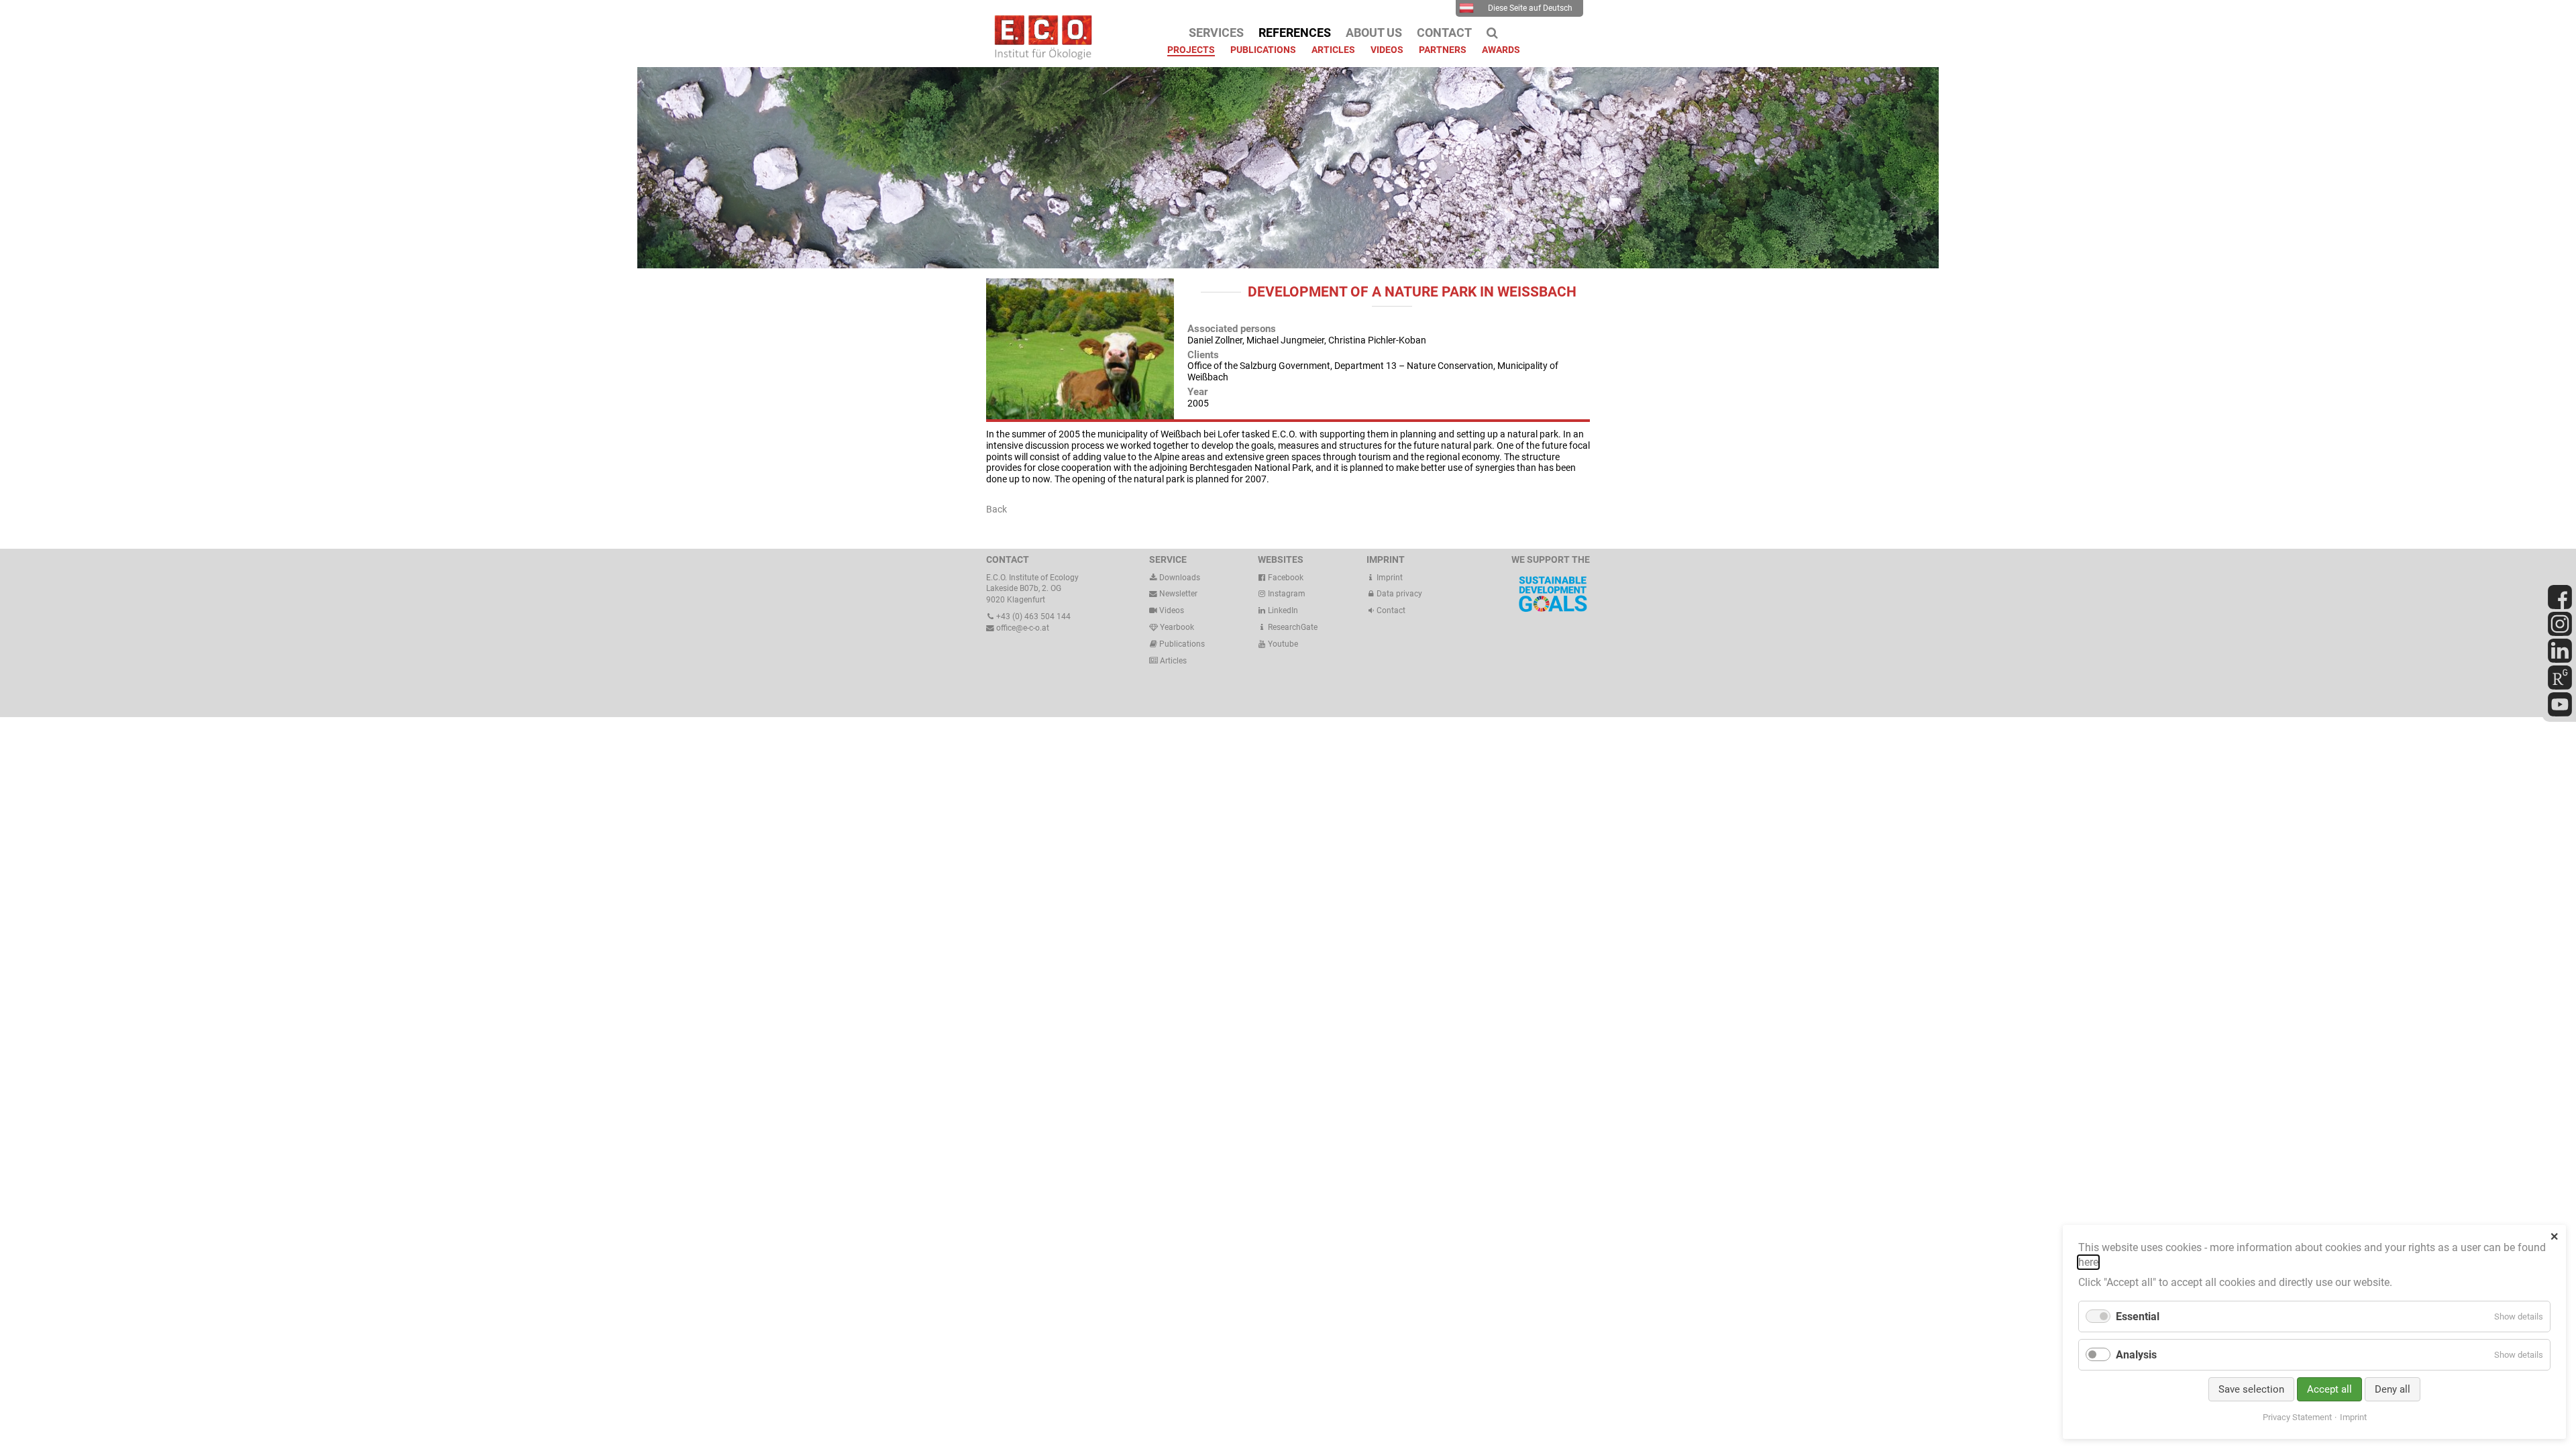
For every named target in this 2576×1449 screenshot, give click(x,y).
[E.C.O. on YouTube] (2560, 714)
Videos (1172, 610)
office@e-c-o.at (1022, 628)
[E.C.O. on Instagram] (2560, 633)
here (2088, 1262)
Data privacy (1398, 594)
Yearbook (1176, 627)
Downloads (1179, 578)
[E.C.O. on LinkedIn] (2560, 660)
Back (997, 509)
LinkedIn (1282, 610)
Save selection (2251, 1389)
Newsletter (1177, 594)
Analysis (2136, 1355)
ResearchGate (1292, 627)
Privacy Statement (2297, 1417)
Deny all (2393, 1389)
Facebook (1285, 578)
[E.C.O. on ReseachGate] (2560, 687)
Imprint (1389, 578)
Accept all (2329, 1389)
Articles (1172, 661)
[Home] (1040, 56)
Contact (1390, 610)
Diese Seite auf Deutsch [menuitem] (1530, 8)
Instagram (1286, 594)
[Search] (1492, 33)
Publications (1182, 644)
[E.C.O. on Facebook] (2560, 606)
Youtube (1282, 644)
